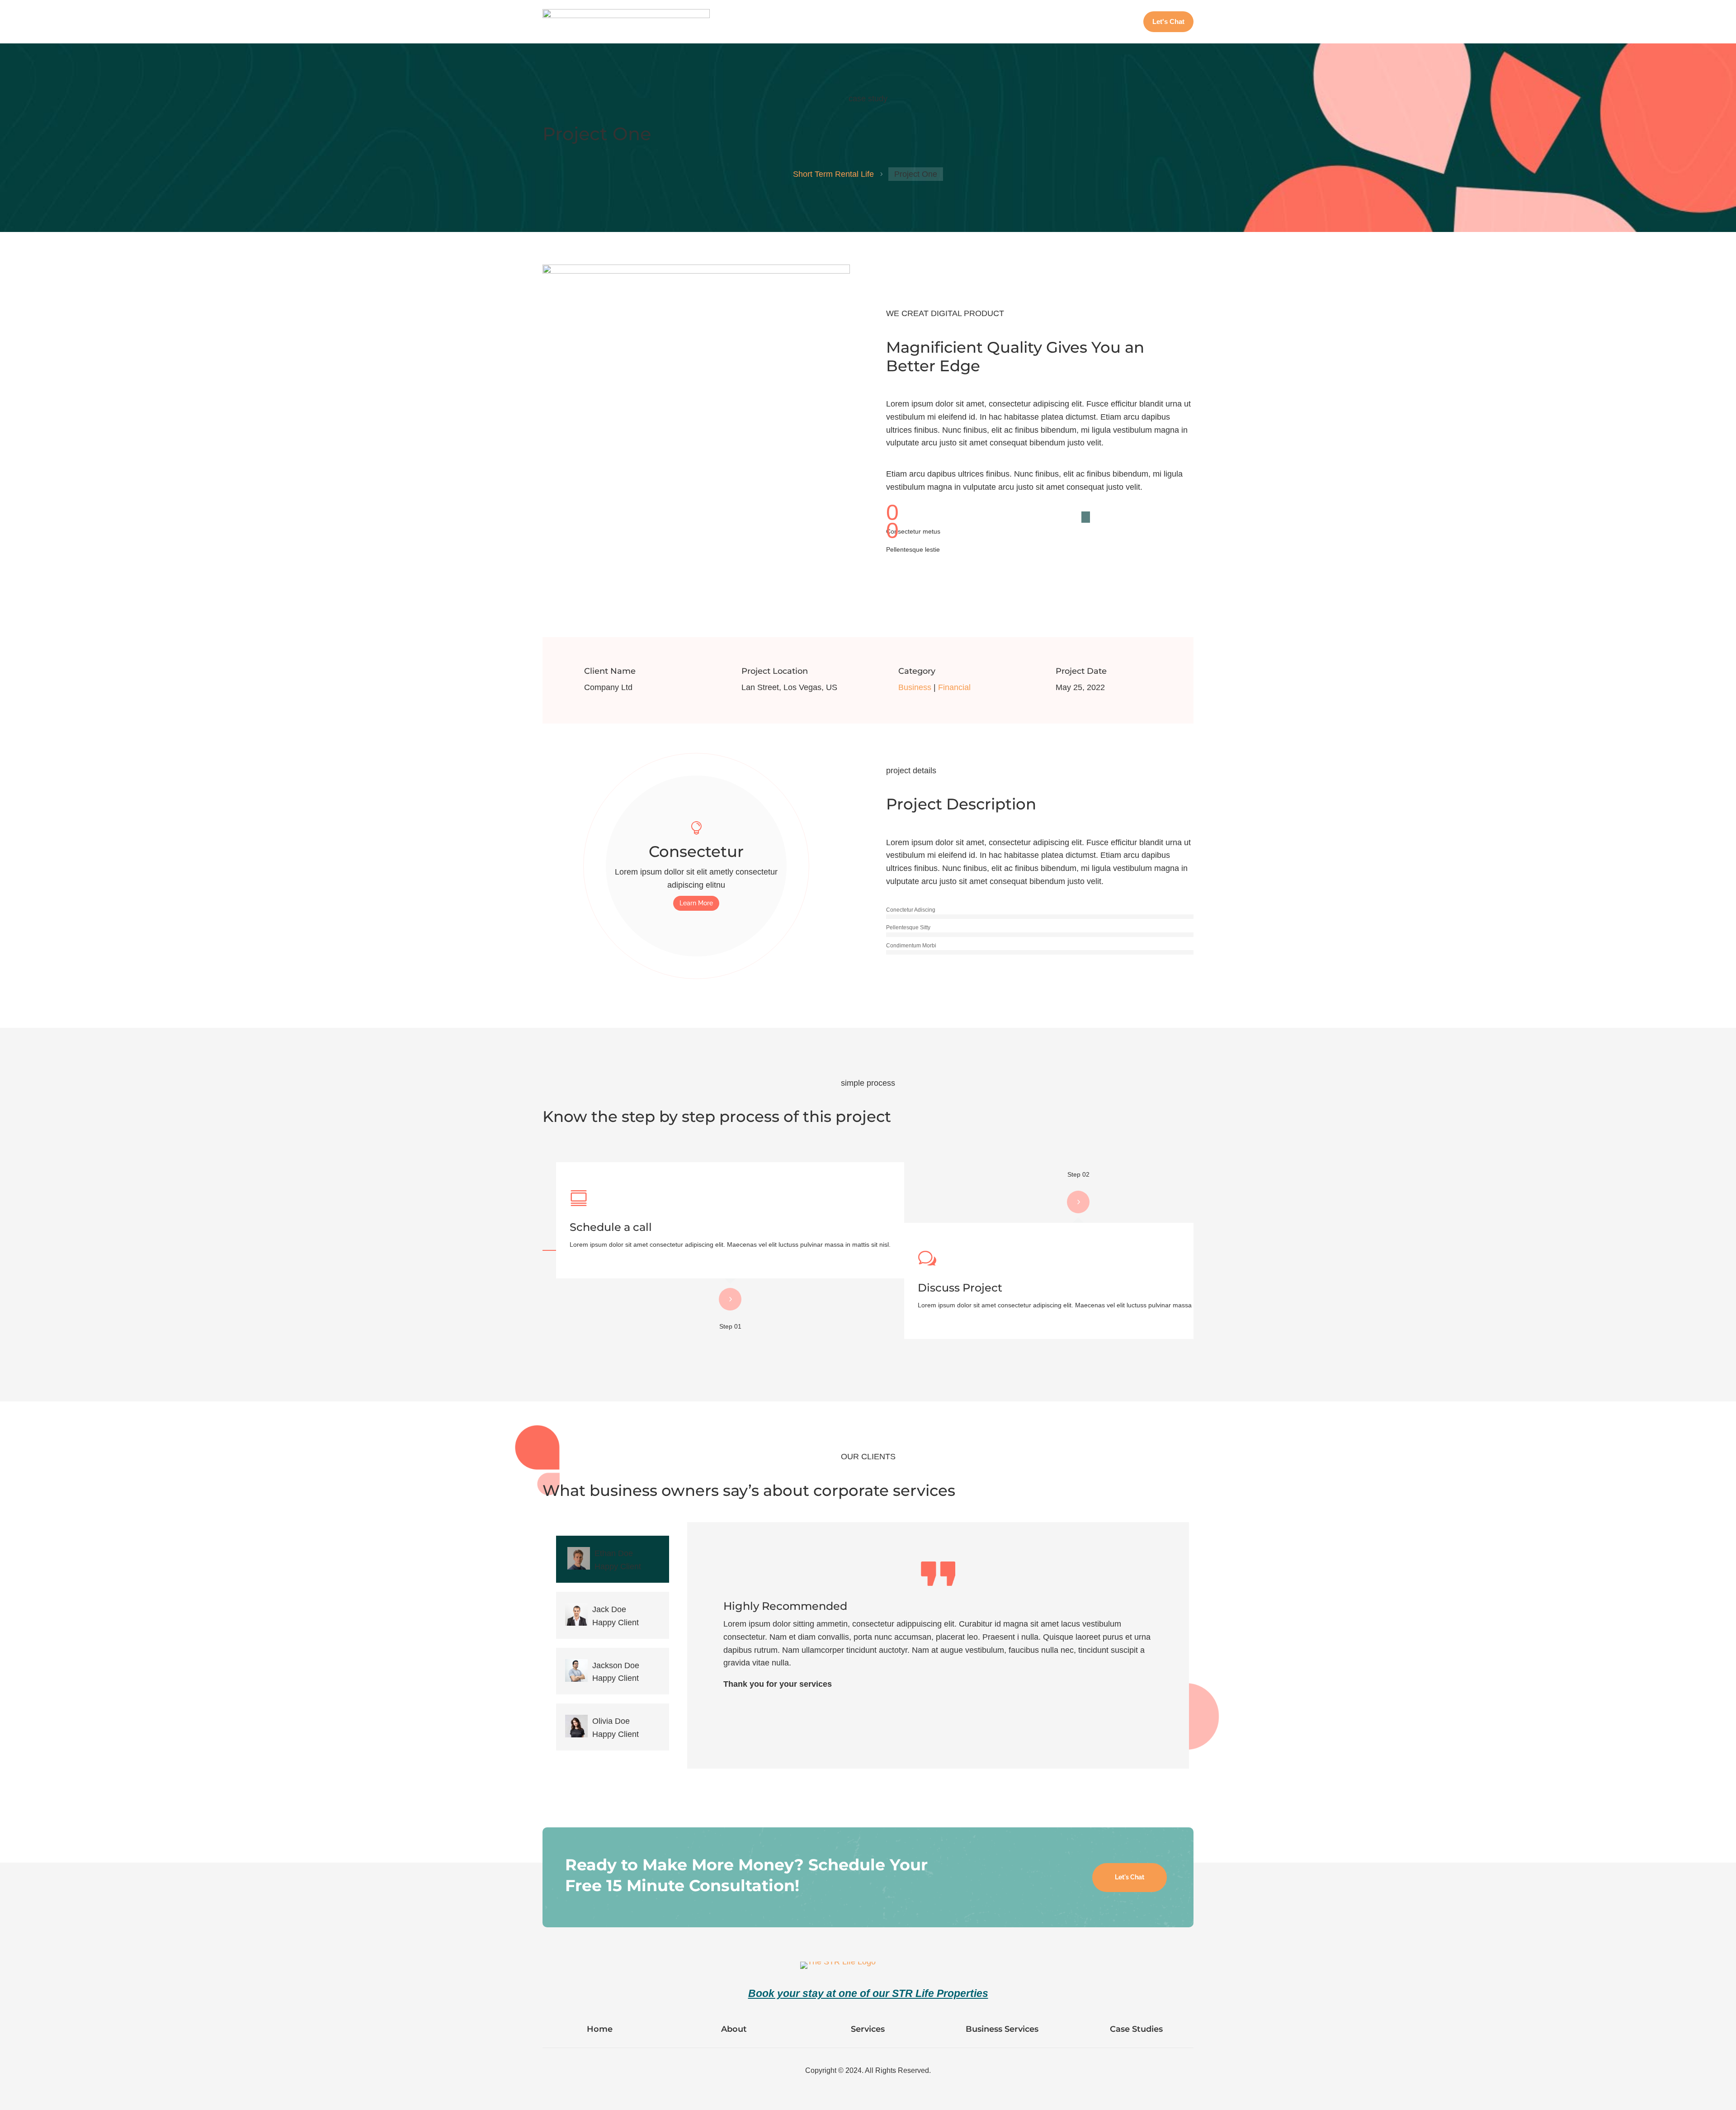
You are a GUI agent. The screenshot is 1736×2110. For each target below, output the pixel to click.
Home (923, 22)
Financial (954, 687)
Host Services (1000, 22)
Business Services (1057, 22)
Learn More (696, 903)
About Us (955, 22)
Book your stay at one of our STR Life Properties (868, 1993)
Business (915, 687)
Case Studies (1114, 22)
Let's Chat (1130, 1877)
